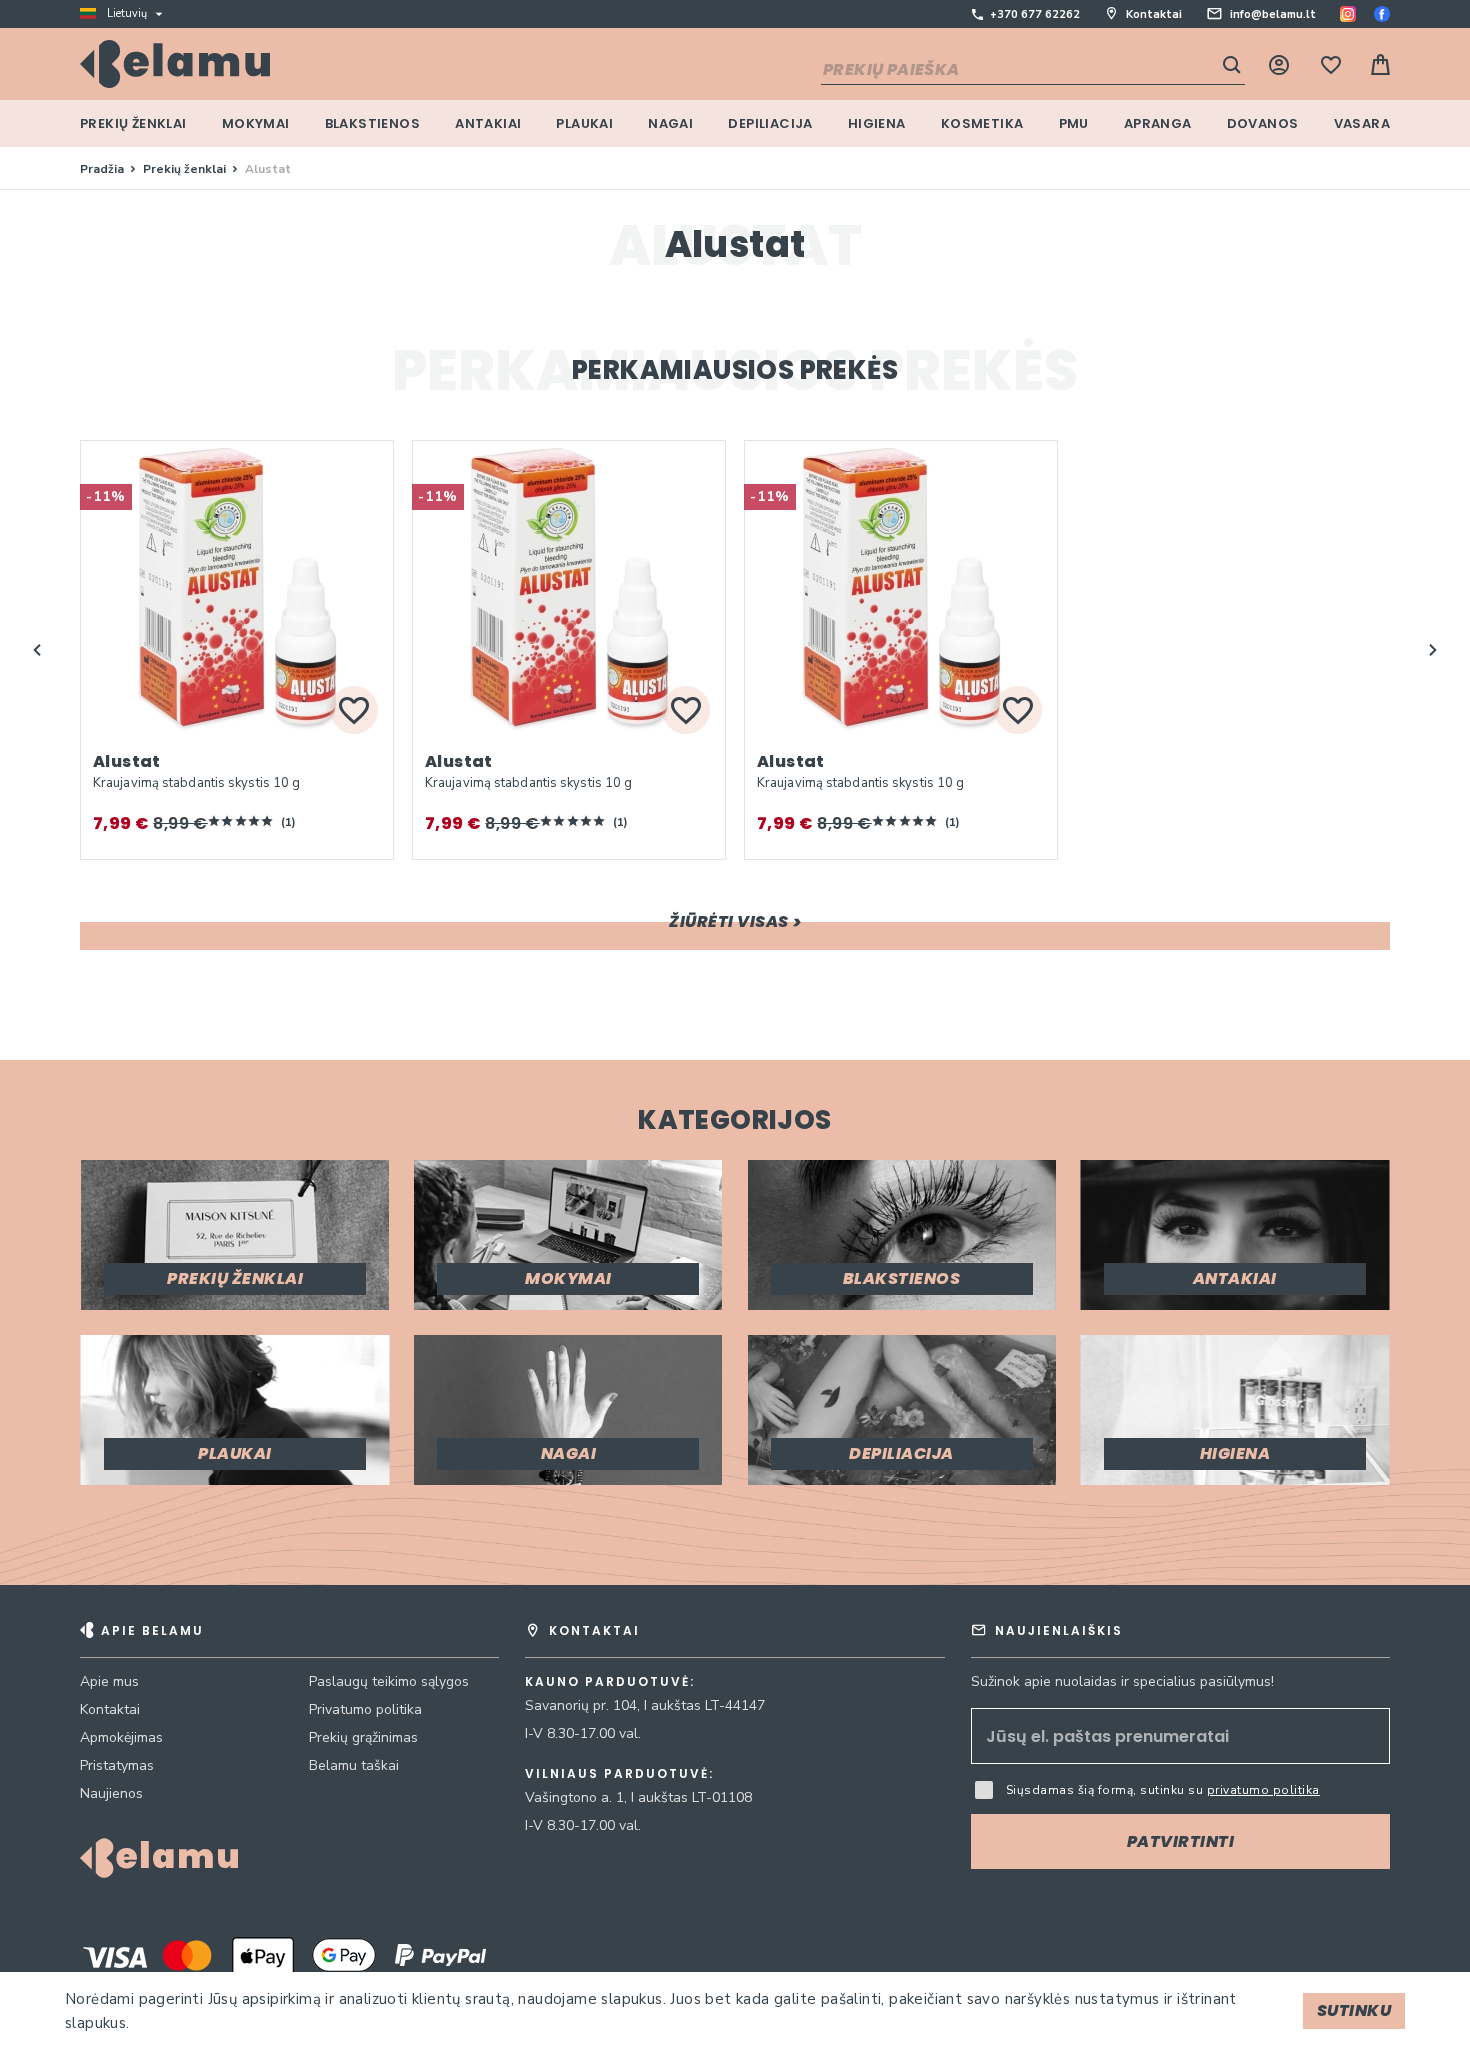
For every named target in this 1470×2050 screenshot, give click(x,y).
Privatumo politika (365, 1709)
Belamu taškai (354, 1765)
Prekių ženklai (186, 169)
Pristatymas (117, 1765)
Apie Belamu (152, 1630)
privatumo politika (1263, 1790)
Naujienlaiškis (1059, 1630)
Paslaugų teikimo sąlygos (389, 1681)
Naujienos (111, 1793)
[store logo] (175, 64)
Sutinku (1354, 2010)
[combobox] (1033, 71)
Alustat (127, 761)
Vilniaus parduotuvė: (619, 1774)
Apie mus (109, 1681)
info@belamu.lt (1273, 14)
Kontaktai (1154, 14)
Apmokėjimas (121, 1737)
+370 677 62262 (1035, 14)
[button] (37, 650)
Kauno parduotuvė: (610, 1682)
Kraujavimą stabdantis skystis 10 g (196, 783)
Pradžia (103, 169)
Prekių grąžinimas (363, 1737)
